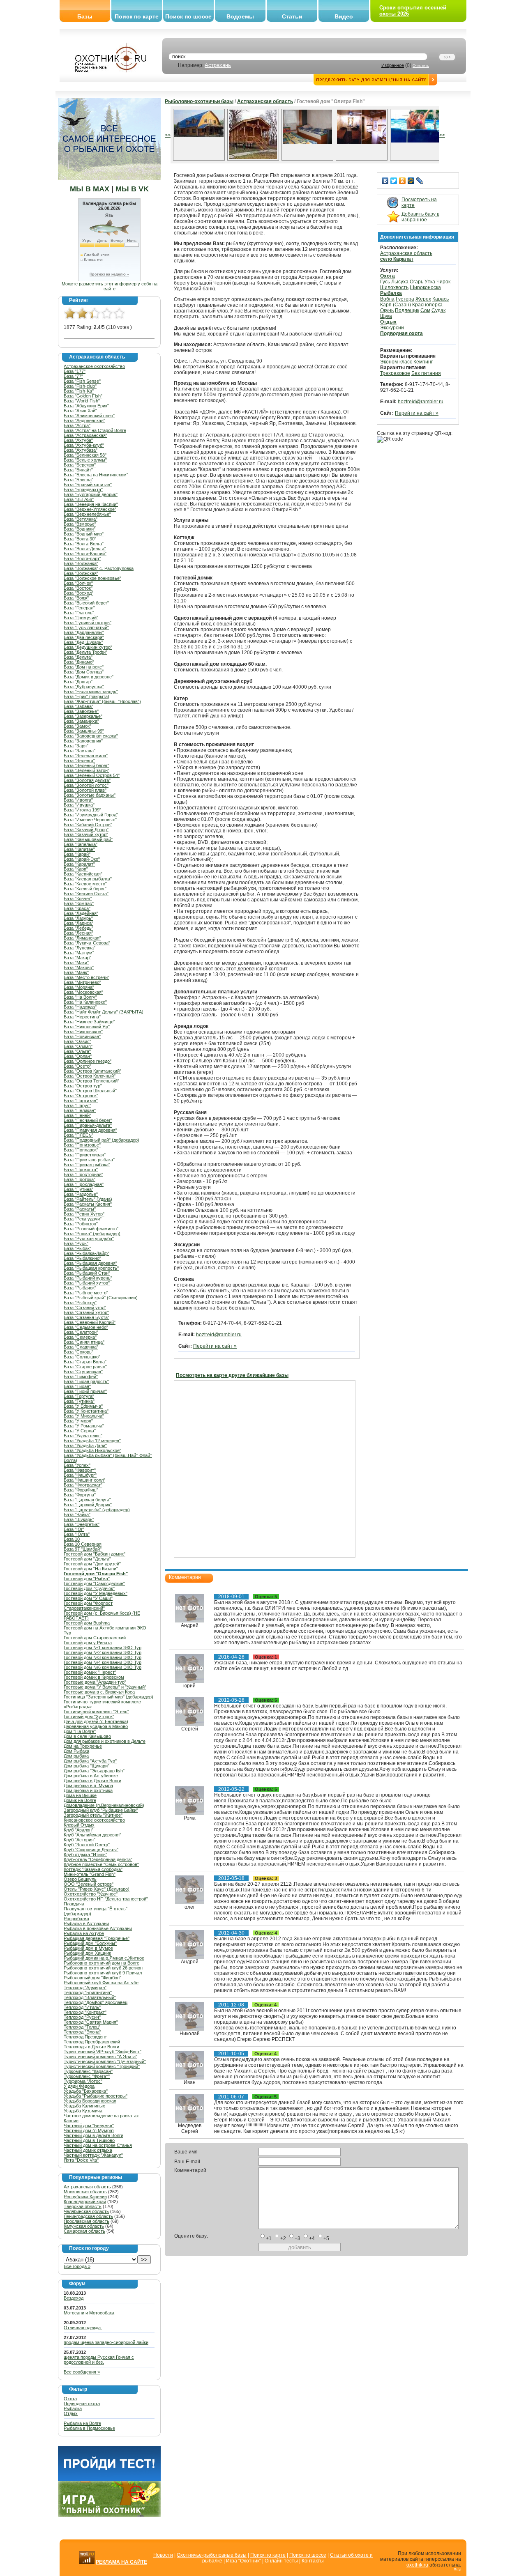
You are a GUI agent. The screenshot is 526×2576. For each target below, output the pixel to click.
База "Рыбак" (77, 1248)
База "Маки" (76, 963)
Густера (405, 299)
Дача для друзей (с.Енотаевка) (96, 1721)
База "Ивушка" (79, 805)
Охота (70, 2399)
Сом (425, 310)
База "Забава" (78, 706)
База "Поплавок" (81, 1150)
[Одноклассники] (403, 181)
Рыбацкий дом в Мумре (88, 1948)
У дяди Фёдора (79, 2086)
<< (168, 135)
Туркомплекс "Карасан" (88, 2071)
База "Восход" (78, 593)
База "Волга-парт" (82, 558)
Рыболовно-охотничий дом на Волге (102, 1963)
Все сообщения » (82, 2372)
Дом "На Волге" (80, 1731)
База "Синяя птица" (84, 1342)
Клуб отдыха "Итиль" (85, 1854)
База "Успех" (77, 1465)
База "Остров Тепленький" (91, 1081)
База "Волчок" (78, 583)
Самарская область (84, 2231)
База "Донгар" (78, 682)
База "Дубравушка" (84, 687)
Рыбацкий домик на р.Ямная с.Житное (104, 1958)
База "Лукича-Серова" (87, 943)
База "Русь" (76, 1243)
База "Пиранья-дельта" (88, 1125)
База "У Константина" (86, 1411)
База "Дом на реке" (84, 667)
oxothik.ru (417, 2565)
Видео (344, 16)
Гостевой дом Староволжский (95, 1638)
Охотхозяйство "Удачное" (91, 1894)
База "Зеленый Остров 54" (92, 775)
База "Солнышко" (82, 1357)
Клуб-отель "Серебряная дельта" (98, 1859)
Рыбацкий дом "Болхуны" (90, 1943)
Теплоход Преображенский (92, 2042)
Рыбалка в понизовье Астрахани (98, 1928)
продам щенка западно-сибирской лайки (106, 2342)
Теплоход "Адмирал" (85, 1988)
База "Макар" (77, 958)
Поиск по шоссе (188, 16)
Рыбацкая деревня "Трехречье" (97, 1938)
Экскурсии (392, 328)
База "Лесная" (78, 933)
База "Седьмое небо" (86, 1327)
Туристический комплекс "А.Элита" (100, 2057)
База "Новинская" (82, 1036)
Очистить (421, 66)
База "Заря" (76, 746)
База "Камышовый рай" (88, 839)
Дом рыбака (76, 1756)
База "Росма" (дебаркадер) (92, 1234)
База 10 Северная (83, 1544)
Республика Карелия (85, 2197)
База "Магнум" (79, 953)
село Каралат (397, 259)
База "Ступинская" (83, 1372)
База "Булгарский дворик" (91, 494)
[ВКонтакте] (385, 181)
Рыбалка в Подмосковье (89, 2428)
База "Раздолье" (81, 1194)
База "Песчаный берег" (88, 1120)
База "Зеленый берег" (87, 765)
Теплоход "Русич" (82, 2017)
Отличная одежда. (83, 2328)
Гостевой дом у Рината (88, 1643)
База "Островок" (81, 1096)
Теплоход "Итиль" (82, 2007)
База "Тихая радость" (86, 1381)
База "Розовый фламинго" (91, 1229)
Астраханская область (87, 2187)
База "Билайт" (78, 470)
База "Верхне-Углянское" (90, 509)
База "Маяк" (76, 972)
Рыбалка (73, 2408)
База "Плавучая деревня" (90, 1130)
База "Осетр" (77, 1066)
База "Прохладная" (84, 1184)
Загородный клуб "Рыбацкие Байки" (101, 1810)
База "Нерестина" (82, 1017)
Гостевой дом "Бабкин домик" (95, 1554)
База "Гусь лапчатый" (86, 627)
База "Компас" (79, 903)
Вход (458, 2569)
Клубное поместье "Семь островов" (101, 1864)
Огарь (416, 282)
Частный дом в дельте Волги (93, 2135)
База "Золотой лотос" (86, 785)
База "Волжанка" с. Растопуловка (99, 568)
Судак (438, 310)
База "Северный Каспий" (90, 1322)
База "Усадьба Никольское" (92, 1450)
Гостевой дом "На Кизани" (91, 1569)
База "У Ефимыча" (83, 1406)
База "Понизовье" (82, 1145)
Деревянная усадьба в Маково (96, 1726)
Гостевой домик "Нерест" (90, 1672)
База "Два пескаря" (84, 637)
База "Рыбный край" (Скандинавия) (101, 1298)
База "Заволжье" (81, 711)
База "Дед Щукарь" (83, 642)
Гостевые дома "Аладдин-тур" (95, 1682)
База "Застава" (80, 751)
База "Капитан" (79, 849)
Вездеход (74, 2298)
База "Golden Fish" (83, 396)
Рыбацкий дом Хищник (87, 1953)
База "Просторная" (83, 1174)
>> (442, 135)
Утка (430, 282)
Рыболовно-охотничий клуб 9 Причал (103, 1973)
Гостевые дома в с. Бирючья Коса (99, 1692)
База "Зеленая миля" (86, 756)
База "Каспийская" (83, 874)
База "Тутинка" (79, 1401)
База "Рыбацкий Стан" (87, 1273)
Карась (441, 299)
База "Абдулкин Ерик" (86, 406)
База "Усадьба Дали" (85, 1445)
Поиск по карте (137, 16)
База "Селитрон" (81, 1332)
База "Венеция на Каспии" (91, 504)
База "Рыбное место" (86, 1293)
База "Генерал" (79, 608)
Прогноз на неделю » (109, 274)
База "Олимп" (78, 1046)
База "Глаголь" (79, 613)
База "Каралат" (79, 864)
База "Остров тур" (83, 1086)
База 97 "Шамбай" (83, 1549)
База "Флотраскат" (83, 1485)
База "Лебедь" (78, 928)
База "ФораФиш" (81, 1490)
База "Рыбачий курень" (88, 1278)
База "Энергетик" (82, 1524)
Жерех (423, 299)
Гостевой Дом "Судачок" (89, 1588)
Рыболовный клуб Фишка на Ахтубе (101, 1983)
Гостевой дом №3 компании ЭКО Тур (103, 1657)
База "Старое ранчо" (85, 1367)
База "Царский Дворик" (88, 1505)
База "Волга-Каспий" (85, 554)
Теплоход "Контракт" (85, 2012)
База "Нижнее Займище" (89, 1022)
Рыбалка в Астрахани (86, 1923)
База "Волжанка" (81, 563)
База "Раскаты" (80, 1209)
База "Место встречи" (87, 977)
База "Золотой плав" (85, 790)
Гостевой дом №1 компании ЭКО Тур (103, 1648)
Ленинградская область (88, 2216)
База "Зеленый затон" (87, 770)
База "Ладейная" (81, 913)
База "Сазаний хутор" (86, 1312)
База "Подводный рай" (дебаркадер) (102, 1140)
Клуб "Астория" (80, 1840)
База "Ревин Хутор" (84, 1214)
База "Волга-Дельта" (85, 549)
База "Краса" (77, 908)
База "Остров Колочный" (90, 1076)
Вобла (387, 299)
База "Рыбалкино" (82, 1258)
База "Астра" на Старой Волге (95, 430)
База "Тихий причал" (85, 1391)
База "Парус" (77, 1105)
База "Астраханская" (85, 435)
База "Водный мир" (84, 534)
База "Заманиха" (81, 721)
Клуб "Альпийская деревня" (92, 1835)
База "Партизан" (81, 1101)
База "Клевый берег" (85, 889)
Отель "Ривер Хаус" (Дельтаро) (97, 1889)
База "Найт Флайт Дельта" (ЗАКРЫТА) (104, 1012)
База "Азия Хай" (80, 411)
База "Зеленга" (79, 761)
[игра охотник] (109, 2516)
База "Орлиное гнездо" (88, 1061)
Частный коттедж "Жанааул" (93, 2155)
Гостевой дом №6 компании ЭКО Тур (103, 1667)
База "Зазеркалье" (83, 716)
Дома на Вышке (80, 1795)
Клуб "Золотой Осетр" (87, 1845)
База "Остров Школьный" (90, 1091)
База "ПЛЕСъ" (78, 1135)
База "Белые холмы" (85, 460)
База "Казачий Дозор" (86, 830)
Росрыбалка (76, 1919)
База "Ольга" (77, 1051)
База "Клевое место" (85, 884)
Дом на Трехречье (83, 1746)
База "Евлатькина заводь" (91, 692)
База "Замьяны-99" (84, 731)
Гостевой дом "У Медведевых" (96, 1593)
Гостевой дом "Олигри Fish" (96, 1574)
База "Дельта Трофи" (85, 652)
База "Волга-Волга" (84, 544)
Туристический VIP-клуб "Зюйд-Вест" (103, 2052)
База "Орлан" (78, 1056)
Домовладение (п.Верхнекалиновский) (104, 1805)
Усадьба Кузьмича (83, 2111)
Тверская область (83, 2206)
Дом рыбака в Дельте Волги (92, 1781)
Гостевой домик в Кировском (94, 1677)
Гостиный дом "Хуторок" (89, 1717)
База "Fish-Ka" (79, 391)
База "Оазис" (77, 1041)
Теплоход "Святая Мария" (91, 2022)
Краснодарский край (85, 2201)
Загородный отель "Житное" (93, 1815)
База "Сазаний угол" (85, 1308)
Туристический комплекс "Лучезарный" (105, 2061)
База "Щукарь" (79, 1519)
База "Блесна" (78, 480)
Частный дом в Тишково (89, 2140)
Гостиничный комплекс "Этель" (96, 1712)
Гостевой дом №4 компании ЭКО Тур (103, 1662)
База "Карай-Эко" (82, 859)
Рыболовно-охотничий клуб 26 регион (103, 1968)
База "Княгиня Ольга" (86, 894)
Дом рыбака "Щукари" (87, 1766)
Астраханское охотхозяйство (94, 366)
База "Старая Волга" (85, 1362)
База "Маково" (79, 967)
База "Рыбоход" (80, 1303)
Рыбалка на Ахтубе (84, 1933)
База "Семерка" (80, 1337)
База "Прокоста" (81, 1170)
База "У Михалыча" (84, 1416)
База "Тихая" (77, 1386)
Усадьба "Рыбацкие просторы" (96, 2096)
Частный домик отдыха (88, 2150)
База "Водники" (80, 529)
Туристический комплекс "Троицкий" (102, 2066)
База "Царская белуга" (87, 1500)
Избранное (393, 65)
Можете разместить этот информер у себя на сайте (110, 286)
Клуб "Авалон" (78, 1830)
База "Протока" (80, 1179)
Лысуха (400, 282)
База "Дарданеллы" (84, 632)
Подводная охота (82, 2404)
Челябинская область (86, 2211)
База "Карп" (76, 869)
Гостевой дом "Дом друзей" (92, 1564)
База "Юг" (74, 1529)
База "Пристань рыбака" (89, 1160)
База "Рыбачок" (80, 1288)
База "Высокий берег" (86, 603)
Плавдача (74, 1904)
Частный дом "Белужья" (89, 2126)
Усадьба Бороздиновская (90, 2101)
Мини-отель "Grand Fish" (90, 1874)
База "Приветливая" (85, 1155)
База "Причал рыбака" (87, 1165)
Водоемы (240, 16)
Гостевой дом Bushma (87, 1623)
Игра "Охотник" (243, 2561)
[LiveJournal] (420, 181)
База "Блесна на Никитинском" (96, 475)
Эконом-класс (396, 362)
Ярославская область (87, 2221)
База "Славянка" (81, 1347)
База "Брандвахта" (83, 489)
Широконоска (425, 287)
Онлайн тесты (281, 2561)
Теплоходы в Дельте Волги (91, 2047)
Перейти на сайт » (215, 1346)
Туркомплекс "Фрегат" (87, 2076)
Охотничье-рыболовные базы (212, 2555)
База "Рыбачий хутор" (87, 1283)
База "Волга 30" (80, 539)
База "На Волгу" (80, 997)
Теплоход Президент (85, 2037)
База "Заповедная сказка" (91, 736)
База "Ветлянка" (81, 519)
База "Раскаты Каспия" (88, 1204)
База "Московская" (83, 992)
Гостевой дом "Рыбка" (87, 1579)
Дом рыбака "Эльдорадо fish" (94, 1771)
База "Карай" (77, 854)
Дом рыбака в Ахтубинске (91, 1776)
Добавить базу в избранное (420, 217)
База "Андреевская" (84, 421)
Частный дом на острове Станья (98, 2145)
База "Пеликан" (80, 1110)
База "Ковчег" (78, 898)
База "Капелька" (81, 844)
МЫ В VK (132, 189)
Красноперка (427, 305)
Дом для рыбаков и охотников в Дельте (105, 1741)
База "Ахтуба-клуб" (84, 445)
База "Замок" (77, 726)
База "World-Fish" (82, 401)
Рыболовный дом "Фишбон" (92, 1978)
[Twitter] (394, 181)
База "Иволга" (78, 800)
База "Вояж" (76, 598)
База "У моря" (78, 1421)
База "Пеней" (77, 1115)
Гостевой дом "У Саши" (88, 1598)
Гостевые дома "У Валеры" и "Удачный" (105, 1687)
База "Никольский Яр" (87, 1027)
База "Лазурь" (78, 918)
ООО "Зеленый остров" (89, 1884)
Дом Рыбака (76, 1751)
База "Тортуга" (79, 1396)
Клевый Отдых (79, 1825)
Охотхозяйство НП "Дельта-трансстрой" (106, 1899)
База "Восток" (78, 588)
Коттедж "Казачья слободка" (93, 1869)
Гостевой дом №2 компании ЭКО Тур (103, 1652)
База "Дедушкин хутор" (88, 647)
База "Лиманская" (82, 938)
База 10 (72, 1539)
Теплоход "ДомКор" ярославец (96, 2002)
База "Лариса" (78, 923)
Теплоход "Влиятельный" (90, 1997)
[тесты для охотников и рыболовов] (109, 2479)
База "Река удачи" (83, 1219)
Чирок (443, 282)
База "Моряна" (79, 987)
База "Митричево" (82, 982)
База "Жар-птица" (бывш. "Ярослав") (102, 701)
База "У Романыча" (84, 1426)
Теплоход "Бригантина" (88, 1992)
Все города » (77, 2266)
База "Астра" (77, 425)
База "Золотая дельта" (87, 780)
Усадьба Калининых (84, 2106)
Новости (163, 2555)
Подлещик (407, 310)
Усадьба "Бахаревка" (86, 2091)
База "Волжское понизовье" (92, 578)
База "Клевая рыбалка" (88, 879)
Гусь (385, 282)
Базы (85, 16)
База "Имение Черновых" (90, 820)
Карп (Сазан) (396, 305)
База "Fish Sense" (82, 381)
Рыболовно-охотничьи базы (199, 101)
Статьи (292, 16)
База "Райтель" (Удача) (88, 1199)
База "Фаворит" (80, 1470)
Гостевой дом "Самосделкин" (94, 1583)
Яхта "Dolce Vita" (81, 2160)
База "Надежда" (80, 1007)
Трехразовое (395, 373)
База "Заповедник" (83, 741)
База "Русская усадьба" (89, 1239)
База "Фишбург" (80, 1475)
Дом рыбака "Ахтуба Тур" (90, 1761)
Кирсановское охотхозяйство (94, 1820)
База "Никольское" (83, 1032)
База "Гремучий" (81, 618)
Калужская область (84, 2226)
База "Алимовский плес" (89, 416)
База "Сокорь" (78, 1352)
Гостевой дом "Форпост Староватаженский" (88, 1606)
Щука (386, 316)
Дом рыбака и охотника (88, 1790)
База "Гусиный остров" (88, 623)
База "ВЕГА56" (79, 499)
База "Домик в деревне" (89, 677)
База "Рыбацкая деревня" (90, 1263)
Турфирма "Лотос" (83, 2081)
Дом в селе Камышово (87, 1736)
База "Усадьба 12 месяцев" (92, 1441)
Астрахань (218, 65)
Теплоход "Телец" (82, 2027)
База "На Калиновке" (85, 1002)
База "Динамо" (79, 662)
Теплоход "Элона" (82, 2032)
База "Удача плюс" (83, 1436)
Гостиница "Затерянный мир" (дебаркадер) (108, 1697)
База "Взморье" (80, 524)
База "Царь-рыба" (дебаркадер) (97, 1510)
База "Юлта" (77, 1534)
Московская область (85, 2192)
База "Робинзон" (81, 1224)
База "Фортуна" (80, 1495)
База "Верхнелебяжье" (87, 514)
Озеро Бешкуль (80, 1879)
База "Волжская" (81, 573)
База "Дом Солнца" (84, 672)
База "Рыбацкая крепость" (91, 1268)
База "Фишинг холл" (84, 1480)
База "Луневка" (80, 948)
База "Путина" (78, 1189)
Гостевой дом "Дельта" (87, 1559)
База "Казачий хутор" (86, 834)
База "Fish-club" (80, 386)
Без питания (426, 373)
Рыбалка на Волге (82, 2423)
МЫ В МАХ (90, 189)
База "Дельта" (78, 657)
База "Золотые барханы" (90, 795)
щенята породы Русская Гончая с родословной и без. (99, 2360)
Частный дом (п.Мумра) (89, 2130)
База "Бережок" (80, 465)
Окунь (387, 310)
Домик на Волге (80, 1800)
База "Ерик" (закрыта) (87, 696)
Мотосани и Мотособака (89, 2313)
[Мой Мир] (411, 181)
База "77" (73, 376)
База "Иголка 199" (82, 810)
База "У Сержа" (80, 1431)
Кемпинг (423, 362)
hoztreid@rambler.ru (219, 1335)
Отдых (71, 2413)
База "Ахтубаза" (81, 450)
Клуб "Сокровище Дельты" (91, 1850)
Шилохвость (394, 287)
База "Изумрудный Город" (91, 815)
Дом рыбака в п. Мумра (88, 1786)
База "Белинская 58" (85, 455)
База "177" (75, 371)
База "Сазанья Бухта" (87, 1317)
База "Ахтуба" (78, 440)
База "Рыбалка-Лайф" (87, 1253)
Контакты (313, 2561)
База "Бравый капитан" (88, 485)
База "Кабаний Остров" (88, 825)
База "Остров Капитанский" (92, 1071)
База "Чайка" (77, 1514)
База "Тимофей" (81, 1376)
